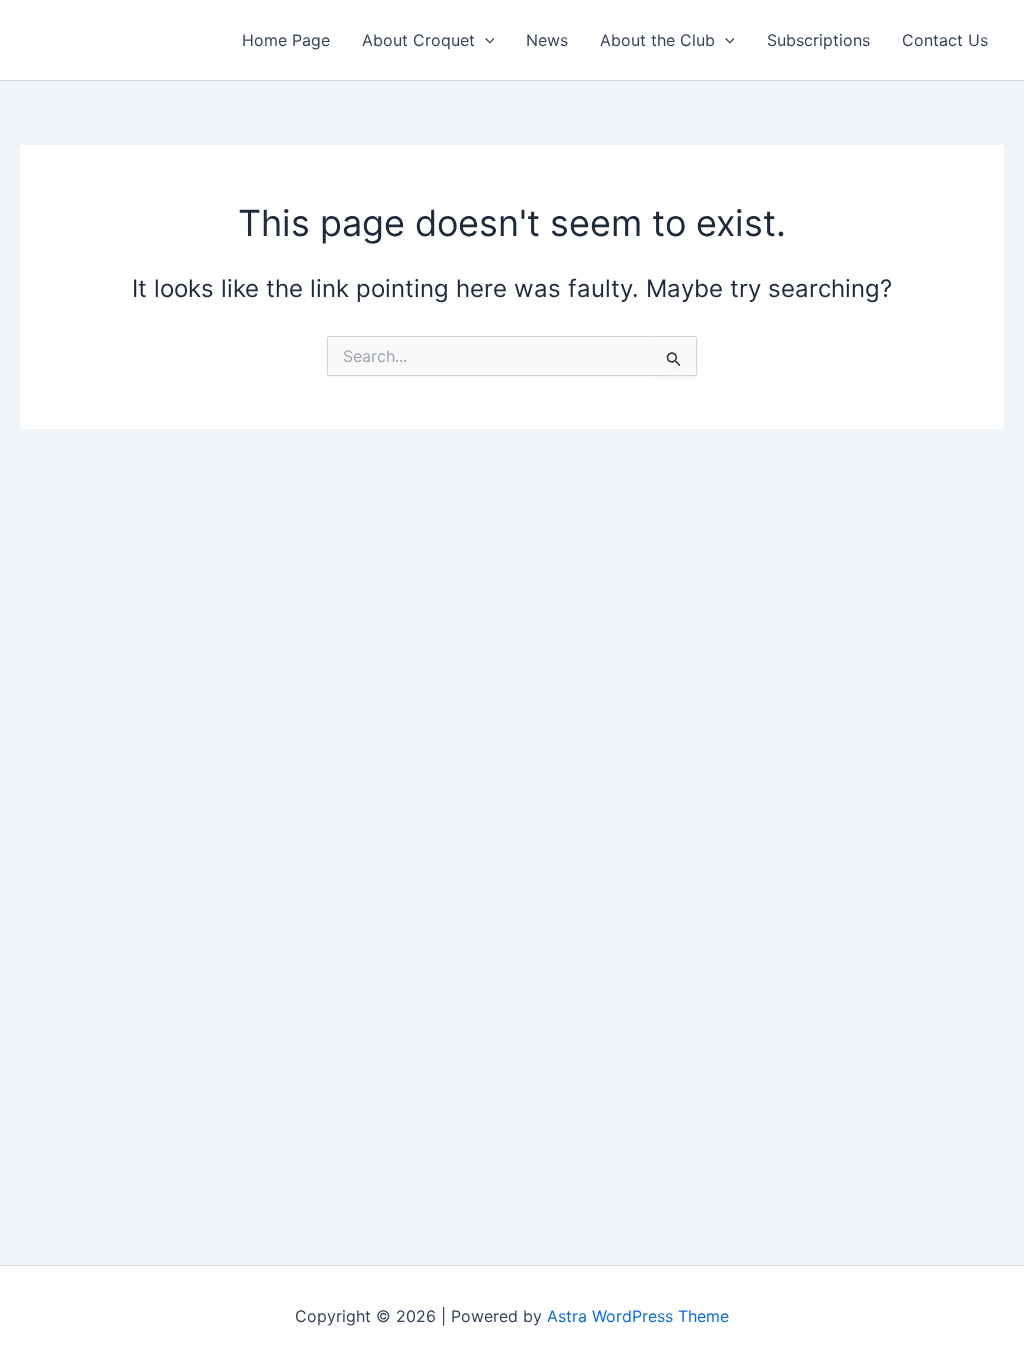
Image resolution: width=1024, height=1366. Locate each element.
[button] (485, 40)
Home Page (286, 40)
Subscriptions (818, 40)
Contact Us (945, 40)
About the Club (657, 40)
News (547, 40)
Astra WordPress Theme (638, 1316)
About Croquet (418, 40)
